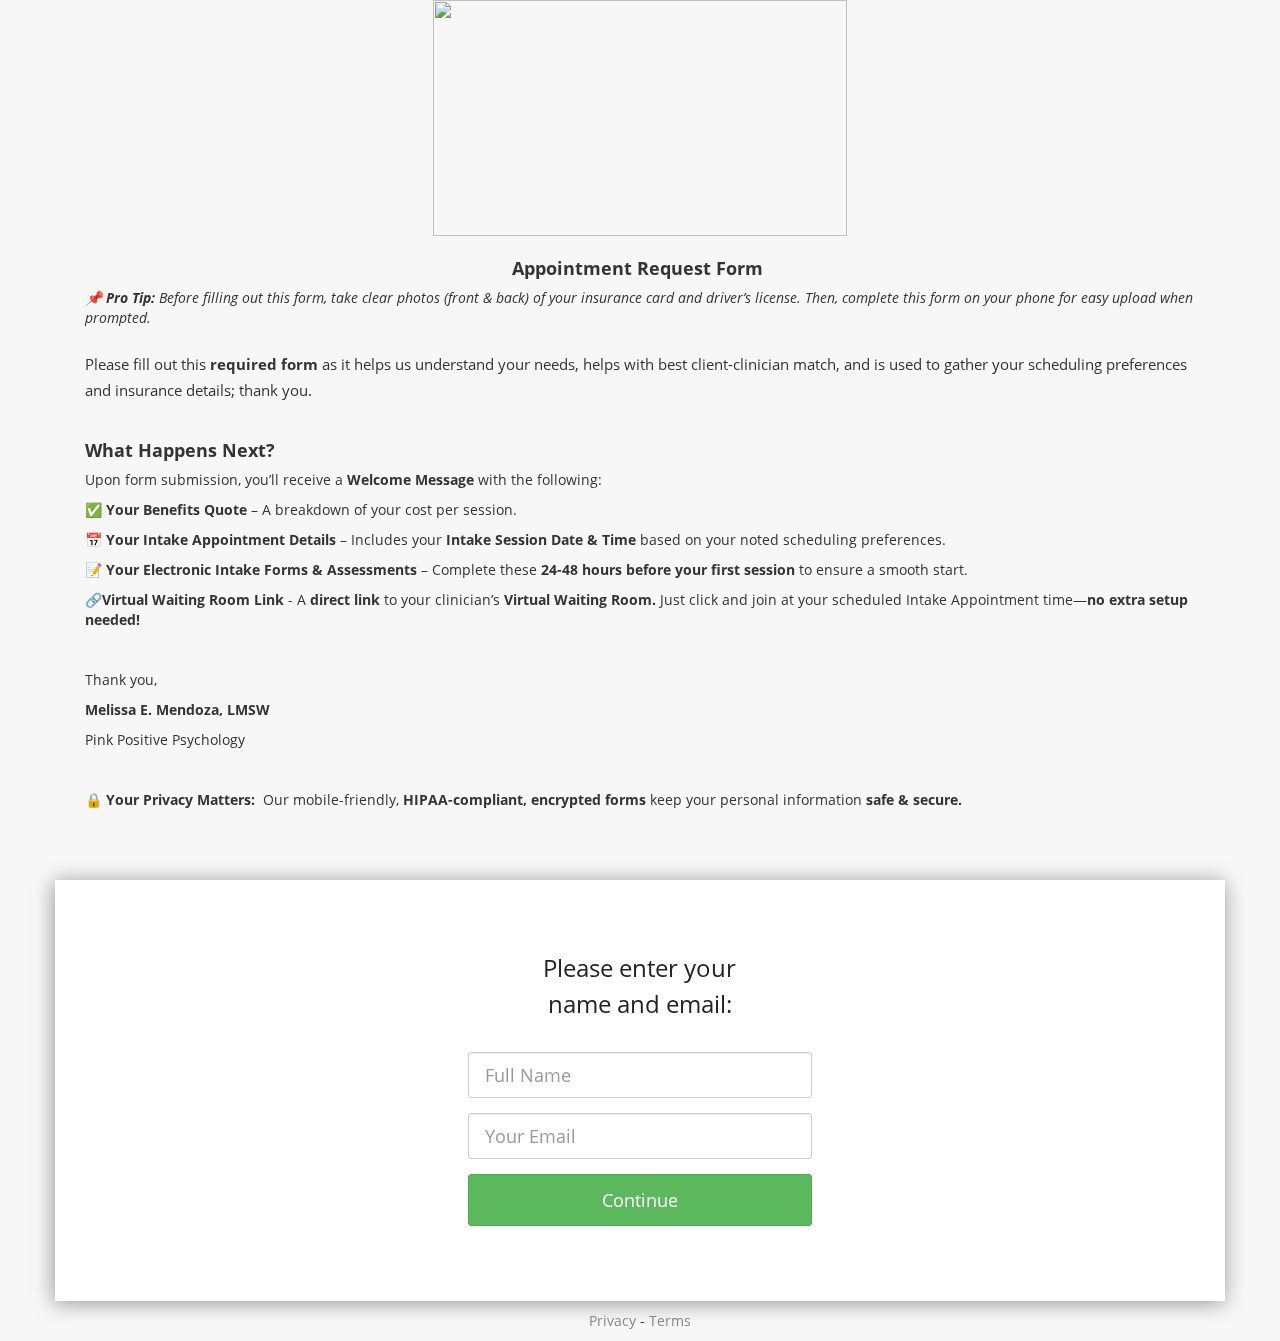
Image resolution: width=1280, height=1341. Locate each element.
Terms (670, 1320)
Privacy (612, 1320)
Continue (640, 1200)
